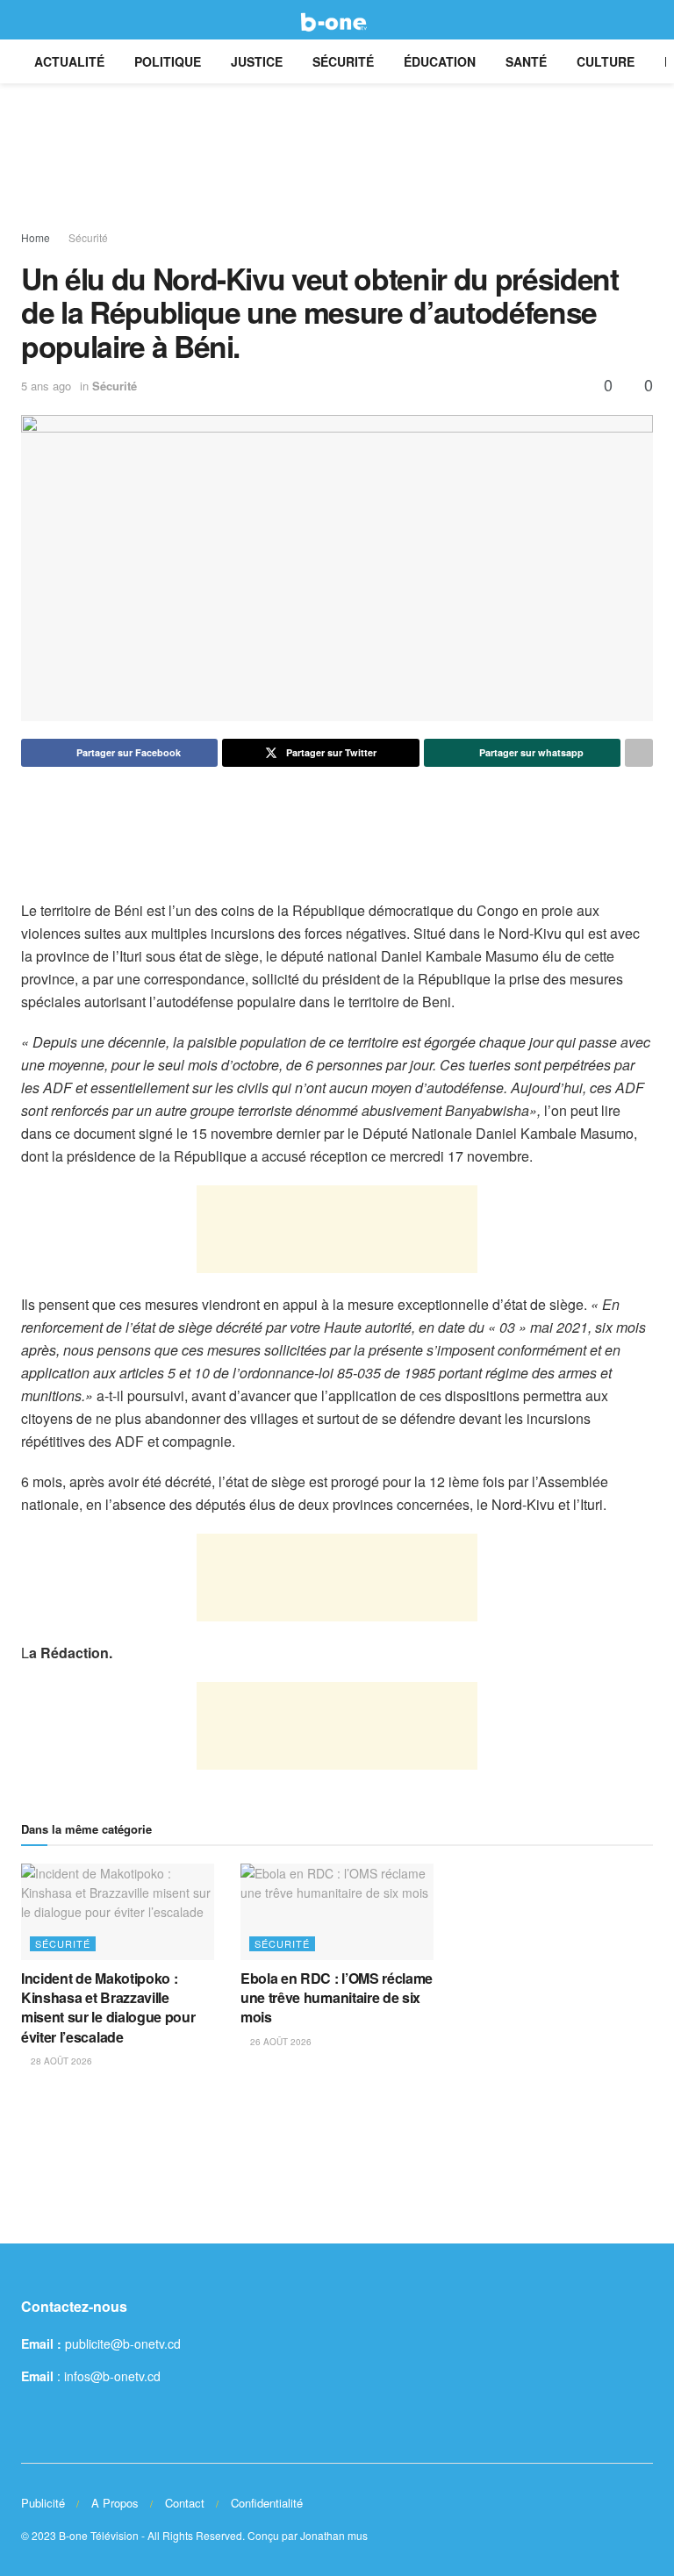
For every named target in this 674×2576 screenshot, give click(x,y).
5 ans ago (46, 386)
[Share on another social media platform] (639, 753)
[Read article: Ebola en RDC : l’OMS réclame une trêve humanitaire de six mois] (337, 1912)
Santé (526, 61)
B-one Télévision (99, 2535)
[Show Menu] (29, 20)
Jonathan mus (334, 2535)
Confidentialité (267, 2503)
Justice (257, 61)
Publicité (43, 2503)
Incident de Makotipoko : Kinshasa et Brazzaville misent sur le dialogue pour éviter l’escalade (108, 2007)
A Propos (115, 2503)
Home (36, 237)
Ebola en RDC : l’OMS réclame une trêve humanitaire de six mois (337, 1998)
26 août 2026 (280, 2042)
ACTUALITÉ (69, 61)
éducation (440, 61)
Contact (185, 2503)
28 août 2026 (60, 2061)
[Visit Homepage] (337, 20)
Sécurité (343, 61)
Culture (606, 61)
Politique (168, 61)
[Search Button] (645, 20)
